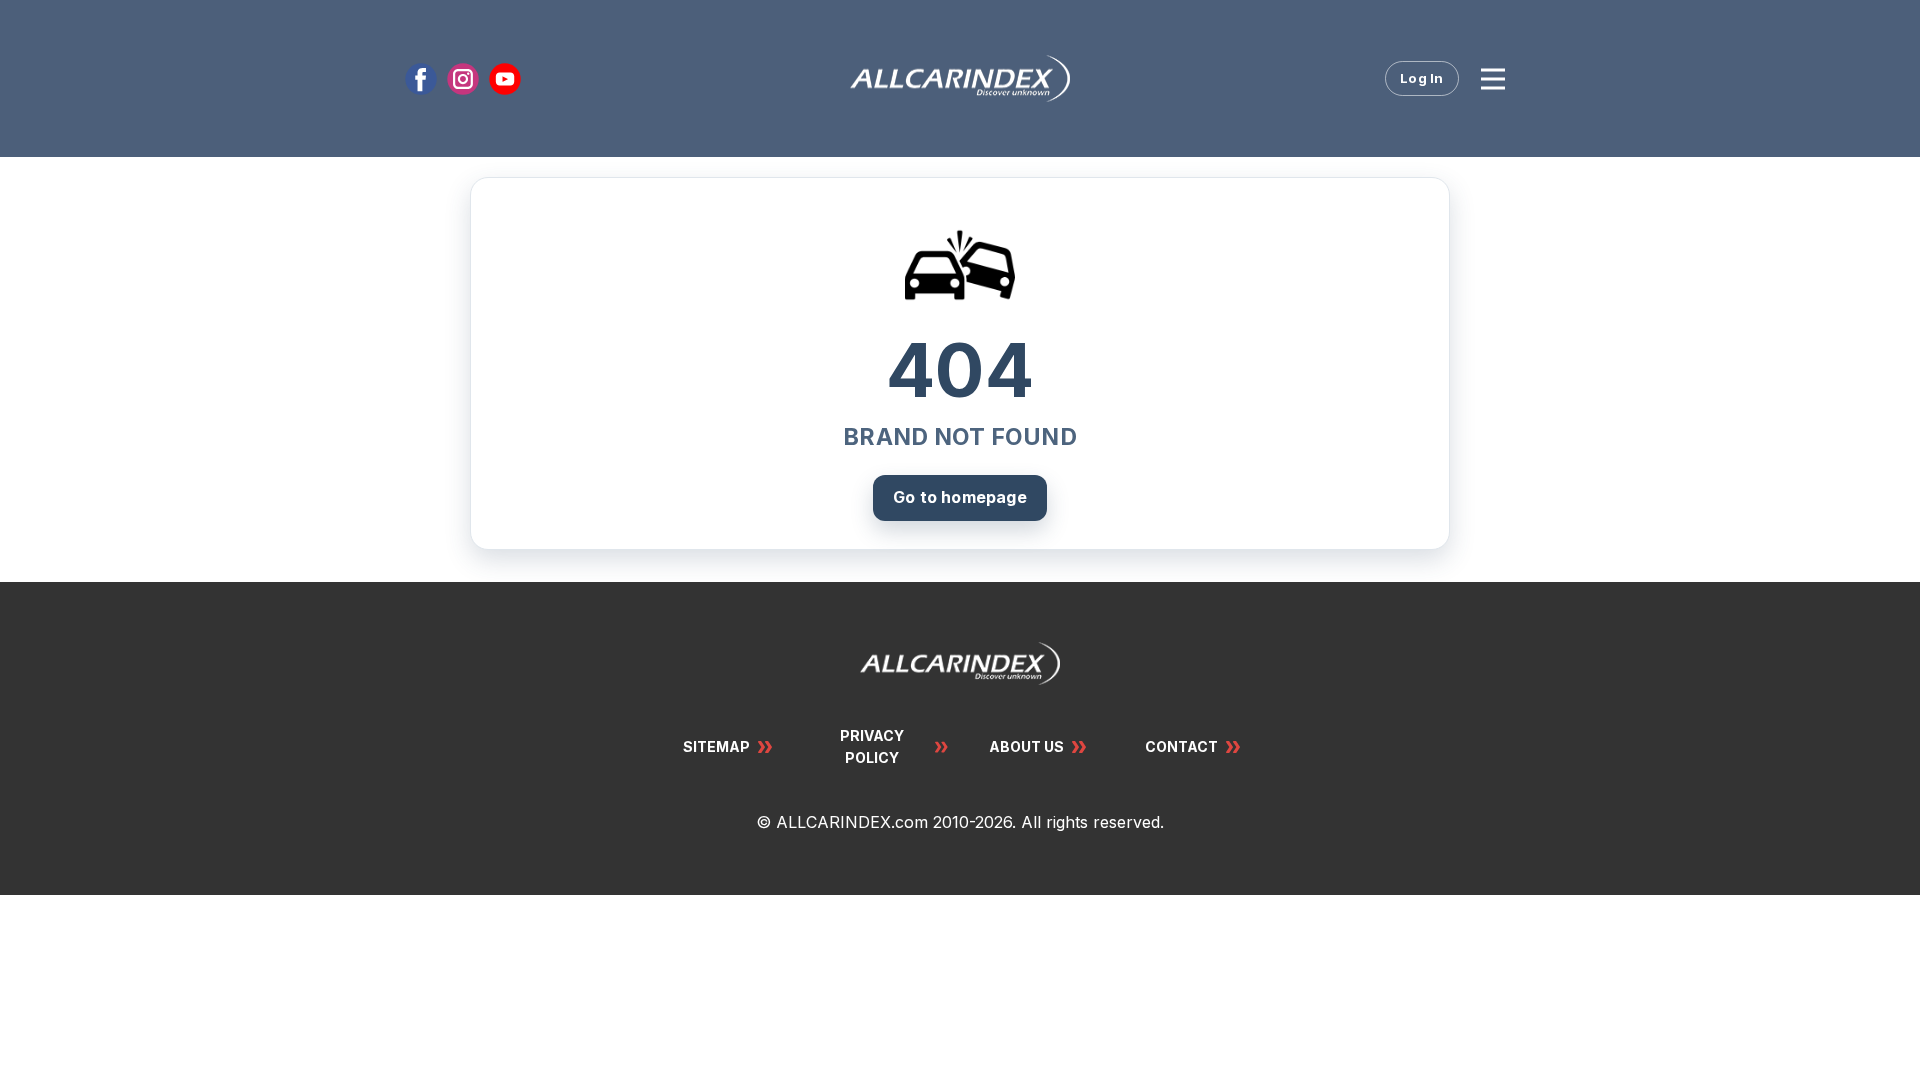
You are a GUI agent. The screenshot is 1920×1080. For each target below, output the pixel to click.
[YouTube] (505, 79)
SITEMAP (716, 746)
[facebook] (421, 79)
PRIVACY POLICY (872, 746)
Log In (1422, 78)
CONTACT (1181, 746)
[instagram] (463, 79)
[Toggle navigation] (1493, 79)
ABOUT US (1026, 746)
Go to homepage (960, 497)
